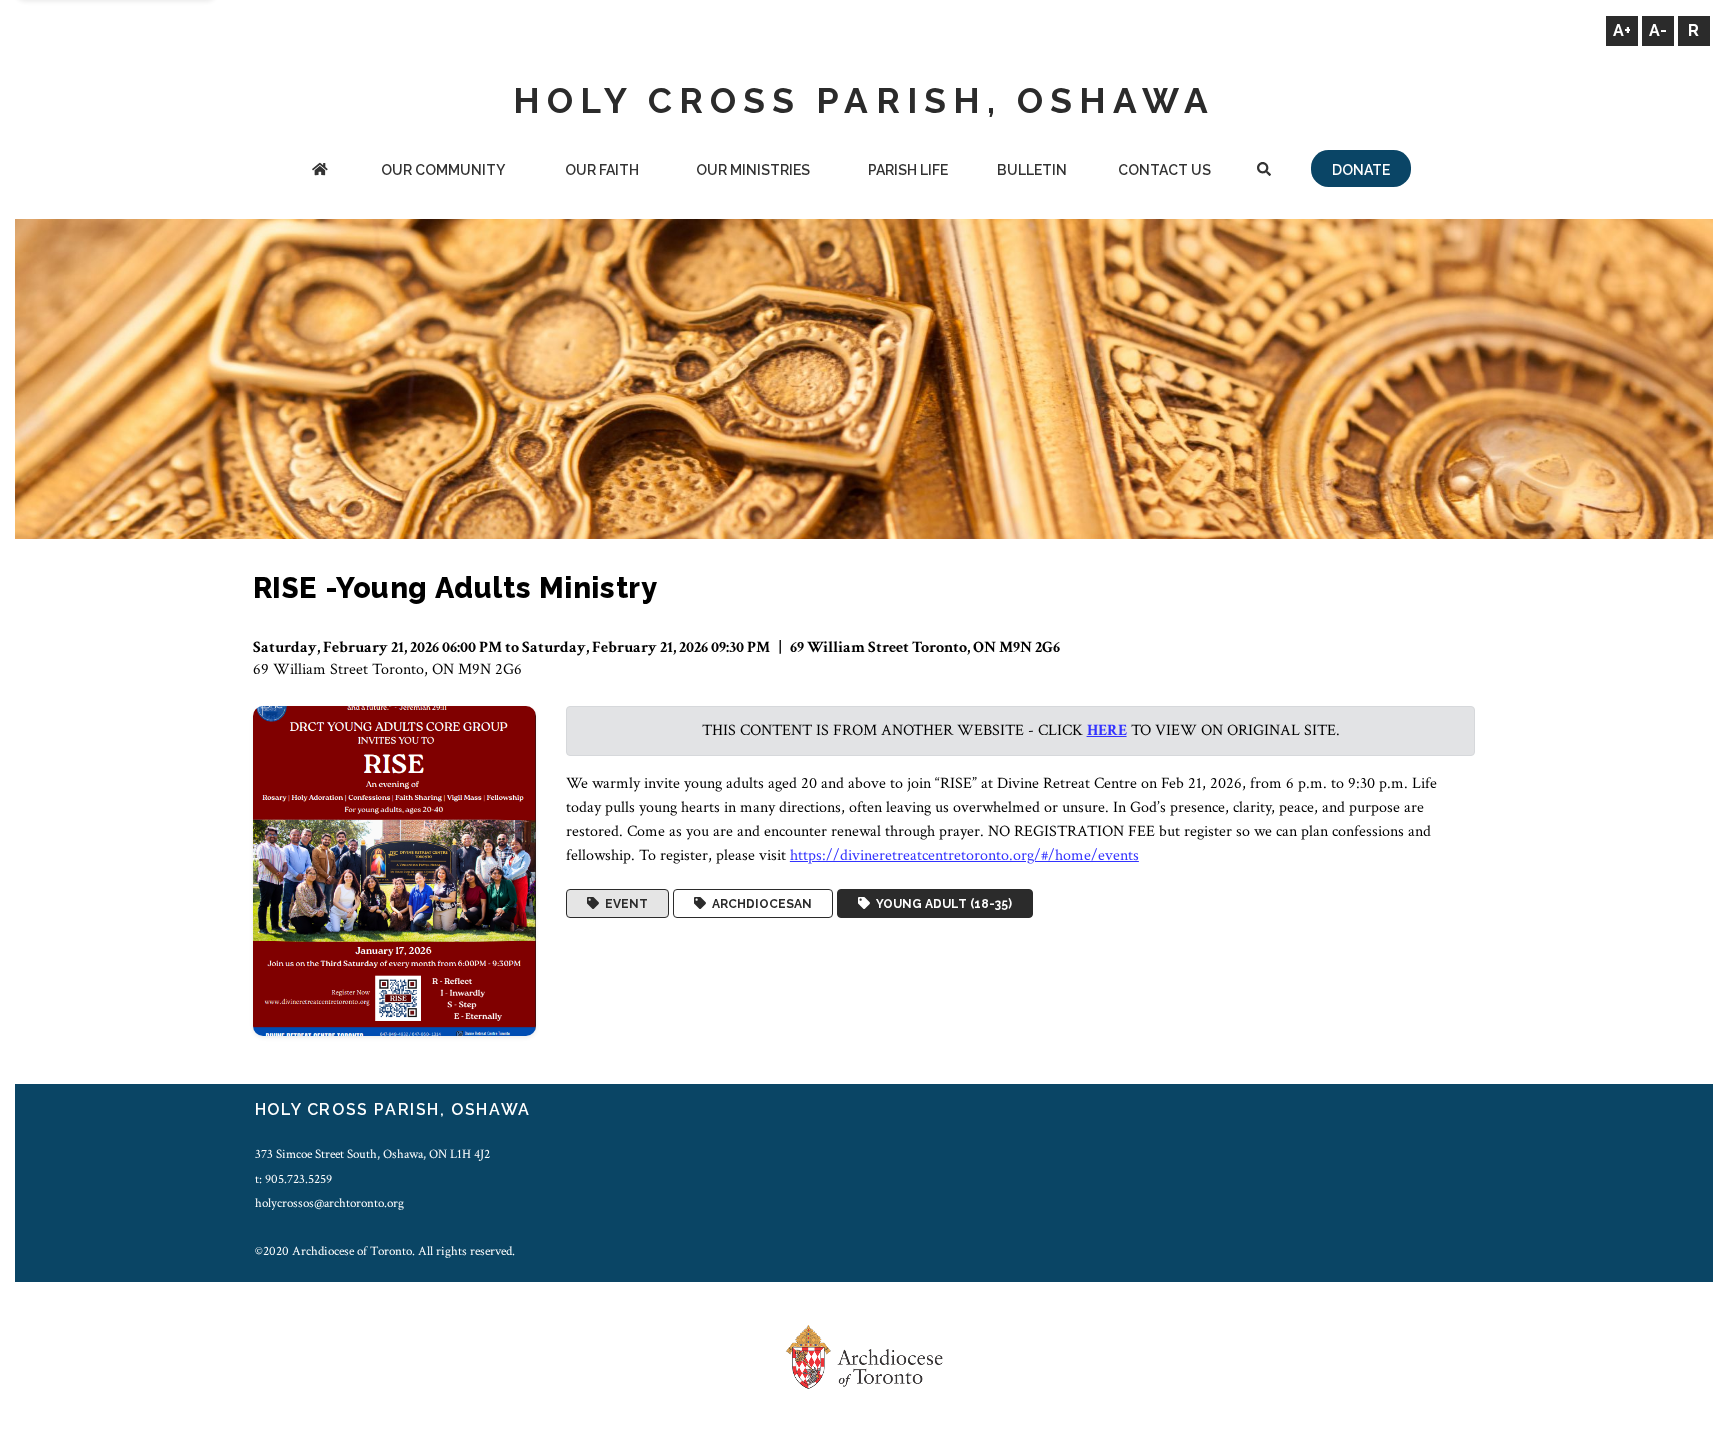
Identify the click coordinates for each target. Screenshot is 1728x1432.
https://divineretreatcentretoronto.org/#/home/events (964, 855)
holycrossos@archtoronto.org (329, 1203)
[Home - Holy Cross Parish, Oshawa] (320, 171)
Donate (1361, 170)
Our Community (443, 170)
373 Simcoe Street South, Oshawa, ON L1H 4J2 (372, 1154)
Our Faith (602, 170)
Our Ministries (753, 170)
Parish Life (908, 170)
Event (623, 904)
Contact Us (1164, 170)
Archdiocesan (759, 904)
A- (1658, 30)
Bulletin (1032, 170)
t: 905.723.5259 (293, 1179)
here (1107, 730)
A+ (1622, 30)
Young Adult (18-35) (941, 904)
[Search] (1263, 171)
